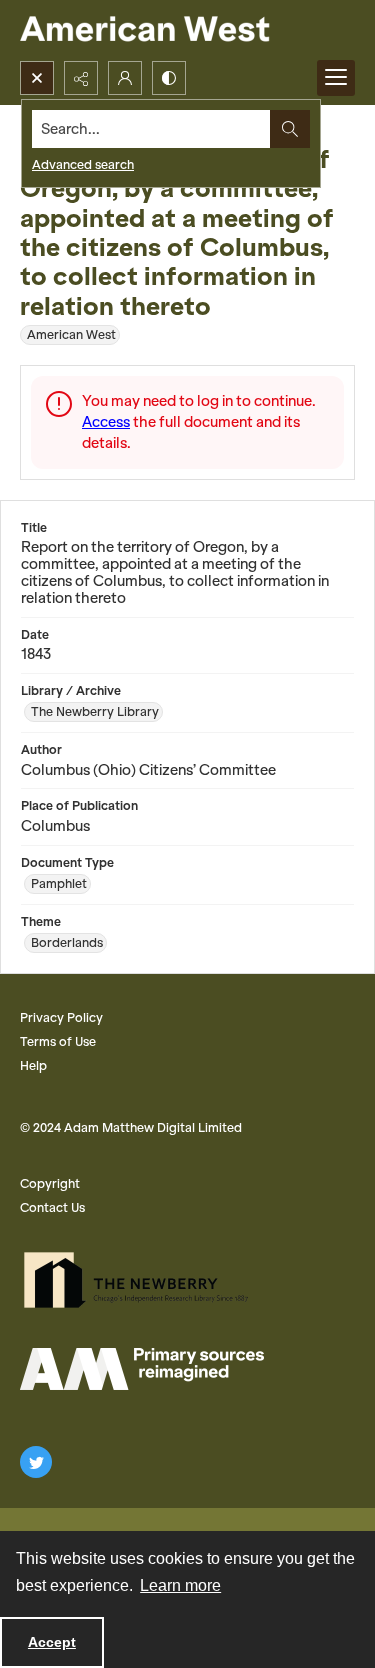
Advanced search (83, 164)
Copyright (50, 1183)
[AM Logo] (142, 1369)
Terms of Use (58, 1041)
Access (106, 422)
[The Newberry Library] (142, 1280)
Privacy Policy (61, 1017)
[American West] (179, 30)
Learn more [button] (180, 1585)
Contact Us (52, 1207)
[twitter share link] (36, 1462)
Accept (52, 1642)
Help (33, 1065)
